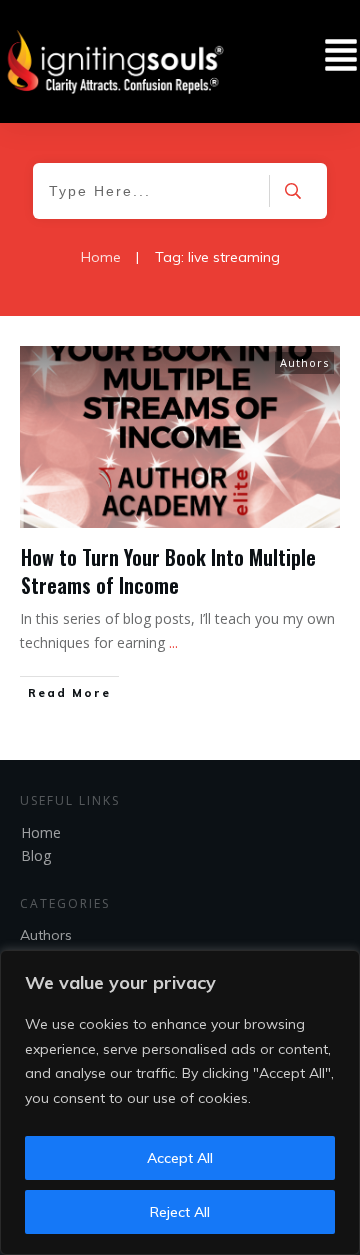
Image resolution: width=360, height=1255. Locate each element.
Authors (304, 362)
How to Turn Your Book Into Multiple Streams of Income (168, 571)
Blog (36, 855)
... (173, 642)
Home (41, 832)
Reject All (180, 1212)
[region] (180, 1102)
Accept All (180, 1158)
